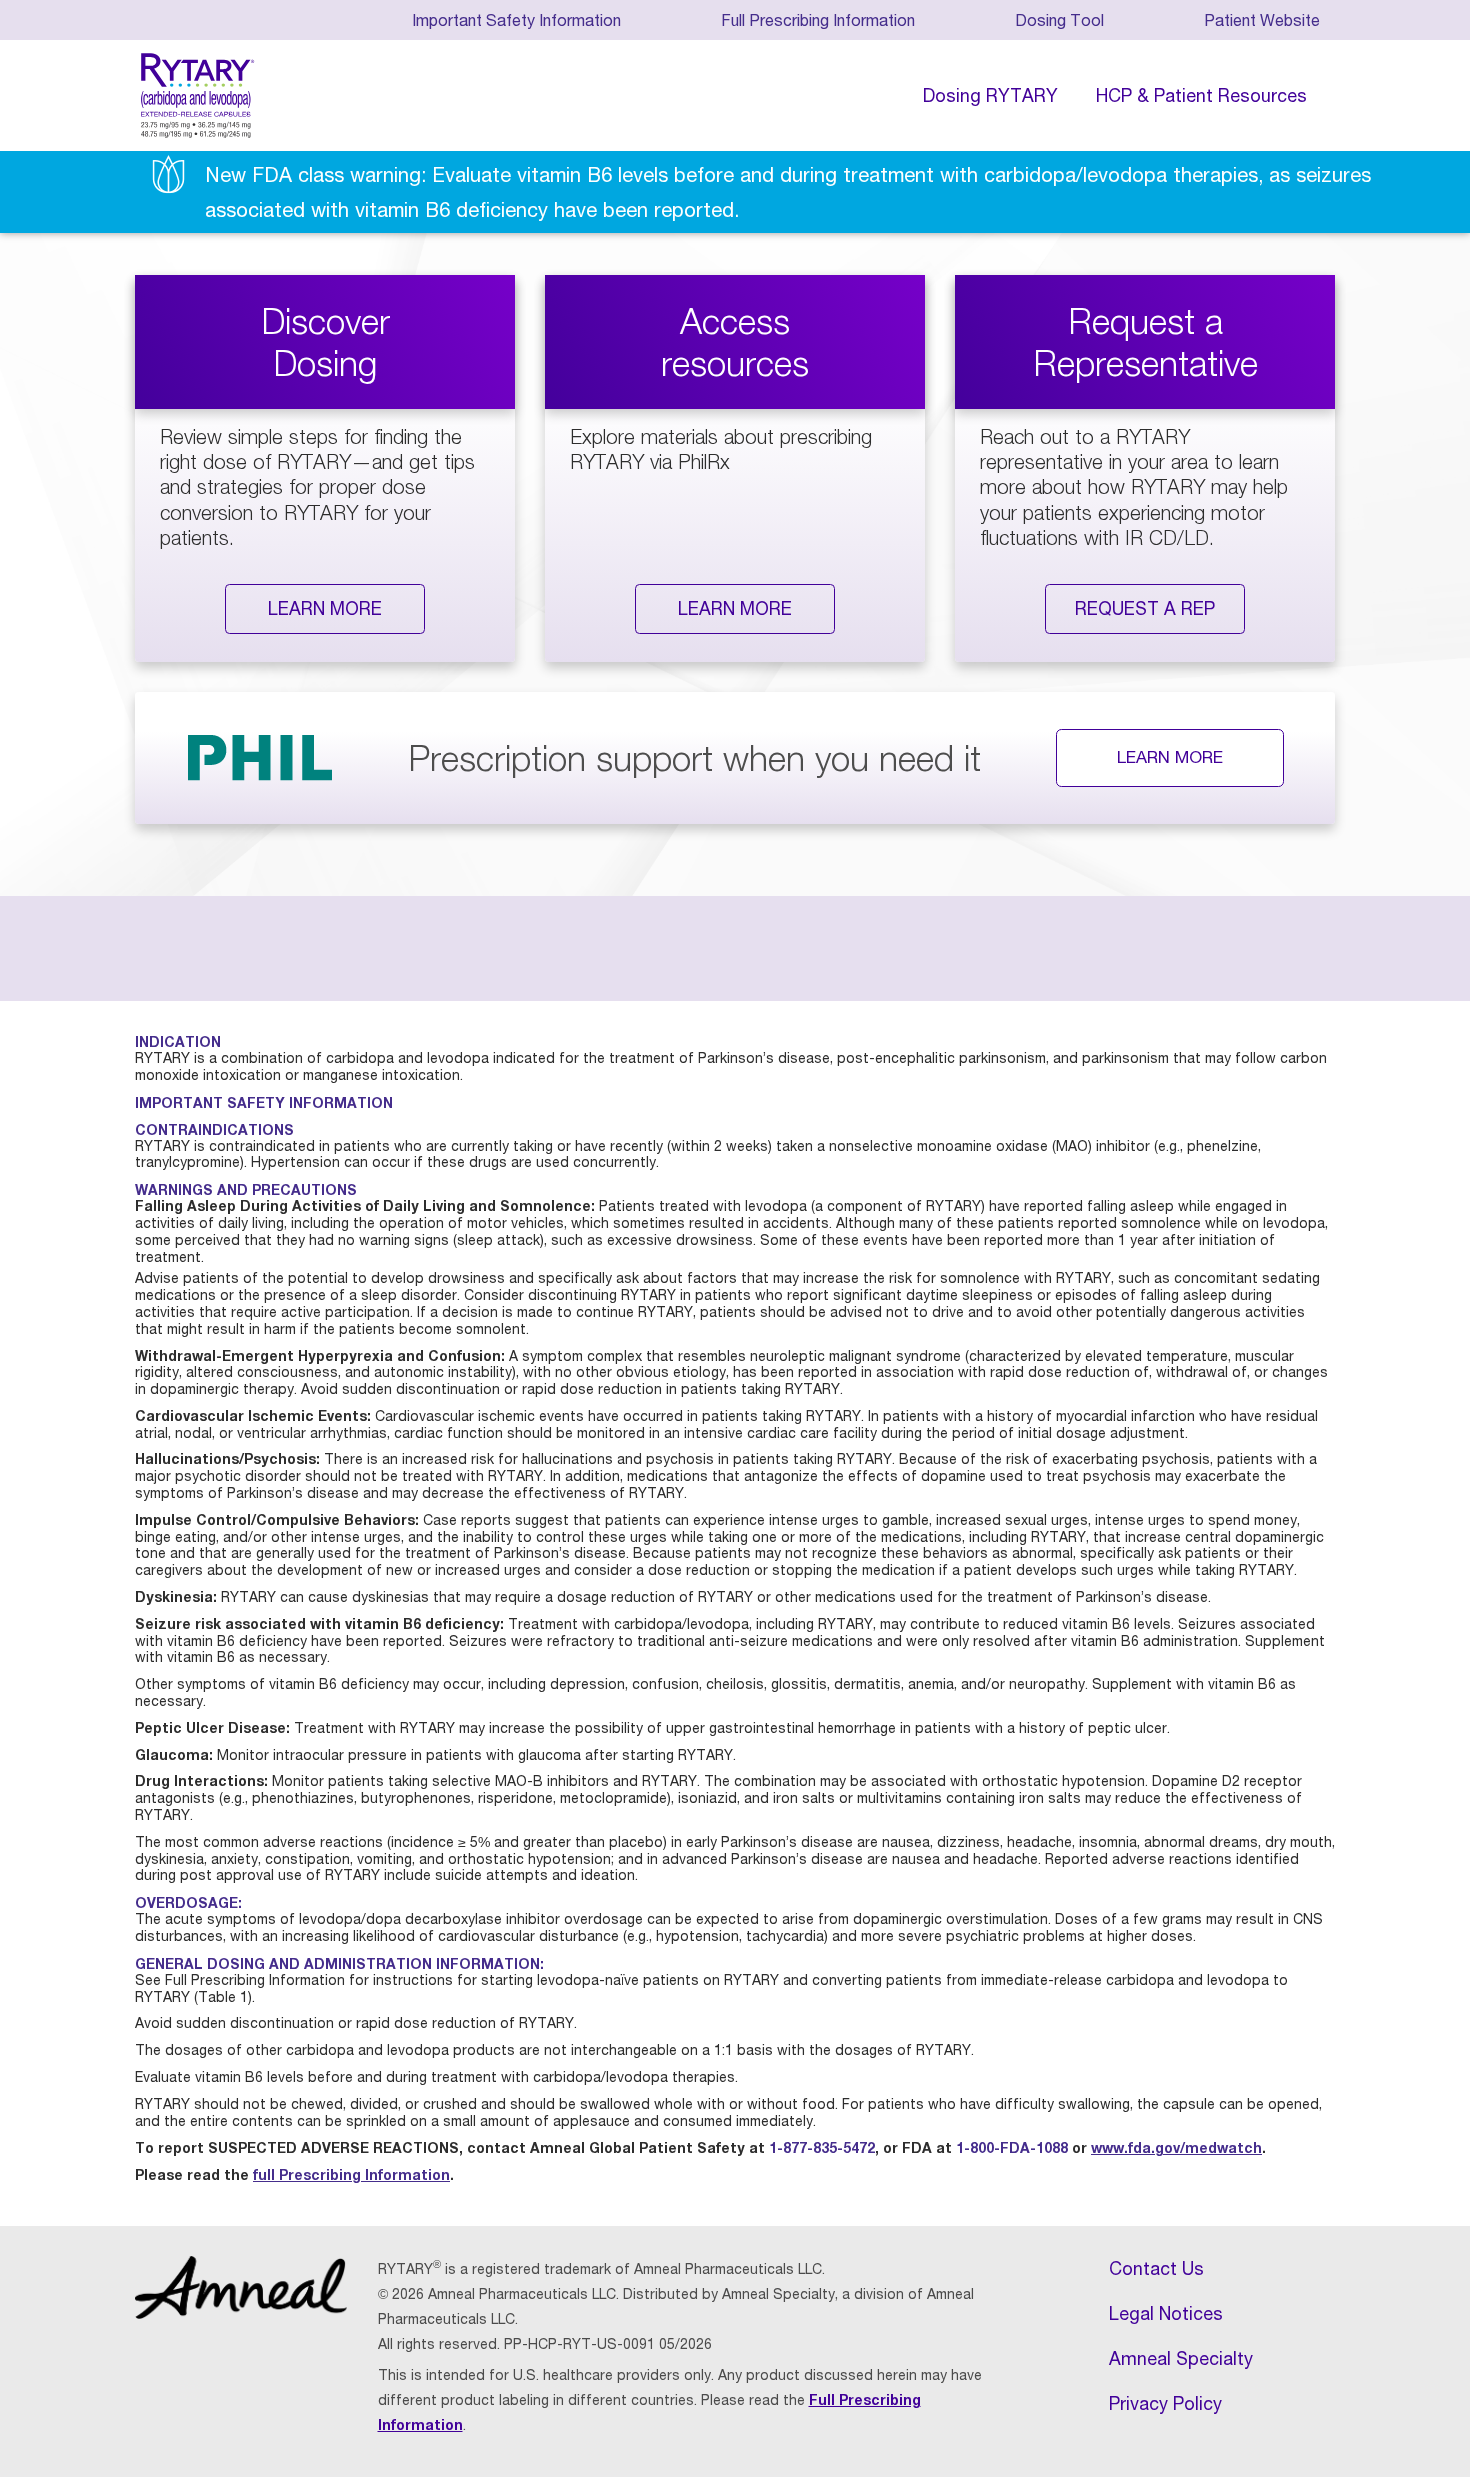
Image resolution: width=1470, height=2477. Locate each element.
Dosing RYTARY (990, 95)
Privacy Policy (1165, 2403)
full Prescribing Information (351, 2174)
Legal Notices (1166, 2313)
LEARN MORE (1170, 756)
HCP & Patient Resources (1201, 95)
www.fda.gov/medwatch (1176, 2147)
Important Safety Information (516, 19)
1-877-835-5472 (822, 2147)
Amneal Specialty (1181, 2358)
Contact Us (1156, 2268)
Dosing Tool (1059, 19)
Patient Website (1262, 19)
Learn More (325, 608)
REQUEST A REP (1145, 608)
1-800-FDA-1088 (1012, 2147)
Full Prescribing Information (818, 19)
